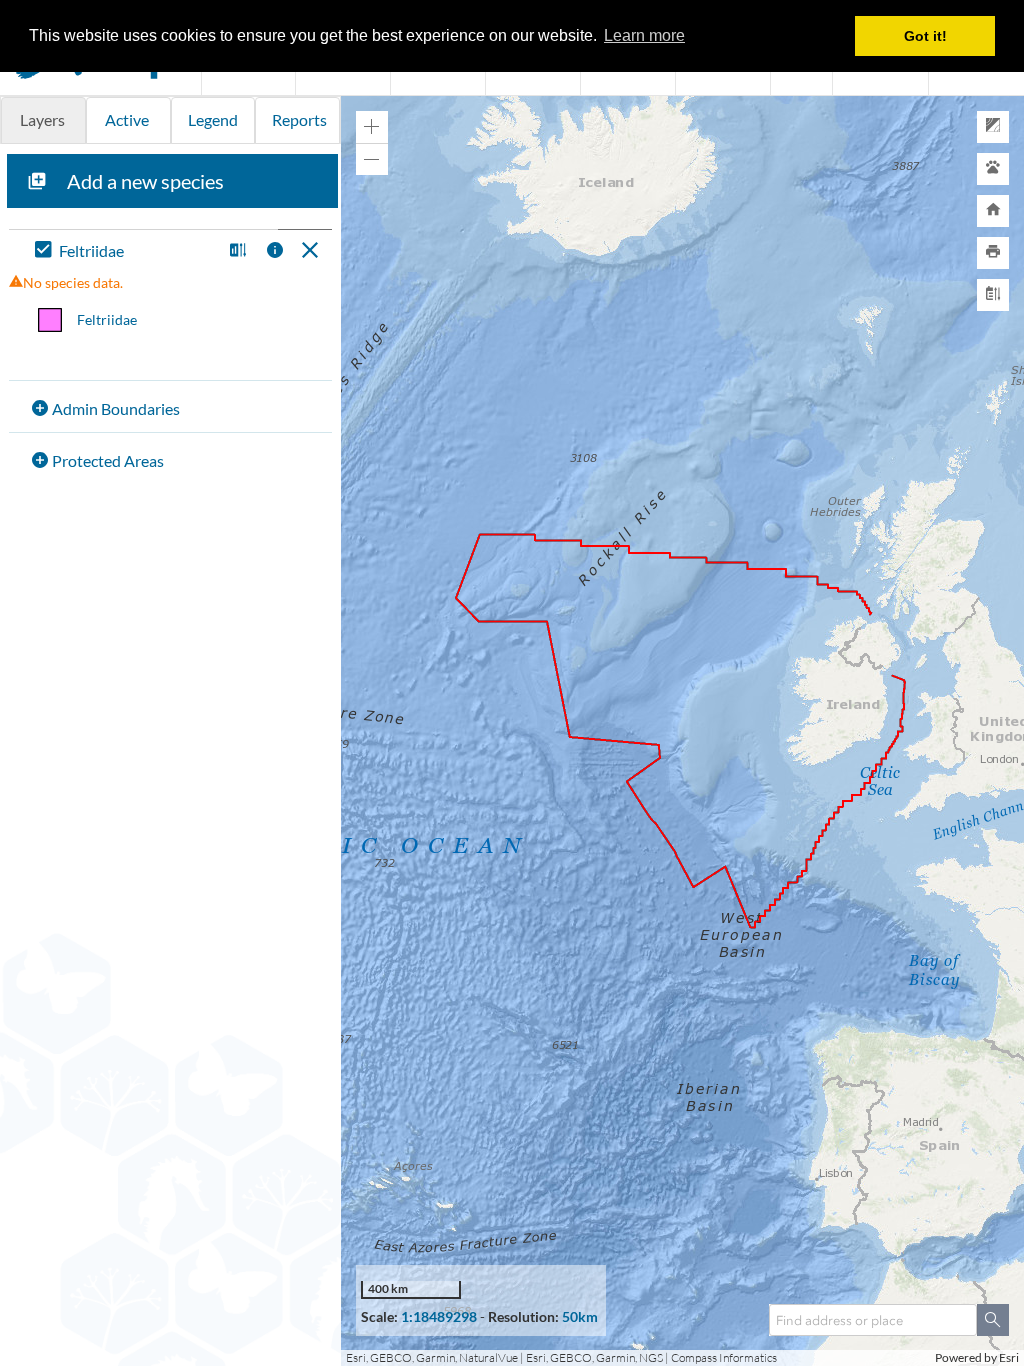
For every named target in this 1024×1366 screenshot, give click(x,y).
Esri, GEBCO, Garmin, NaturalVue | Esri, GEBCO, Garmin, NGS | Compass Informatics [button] (561, 1357)
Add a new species (145, 181)
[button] (235, 251)
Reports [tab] (299, 119)
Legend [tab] (213, 119)
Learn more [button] (644, 35)
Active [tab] (127, 119)
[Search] (993, 1320)
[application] (682, 731)
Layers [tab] (42, 119)
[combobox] (873, 1320)
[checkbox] (124, 251)
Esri (1009, 1357)
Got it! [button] (925, 36)
